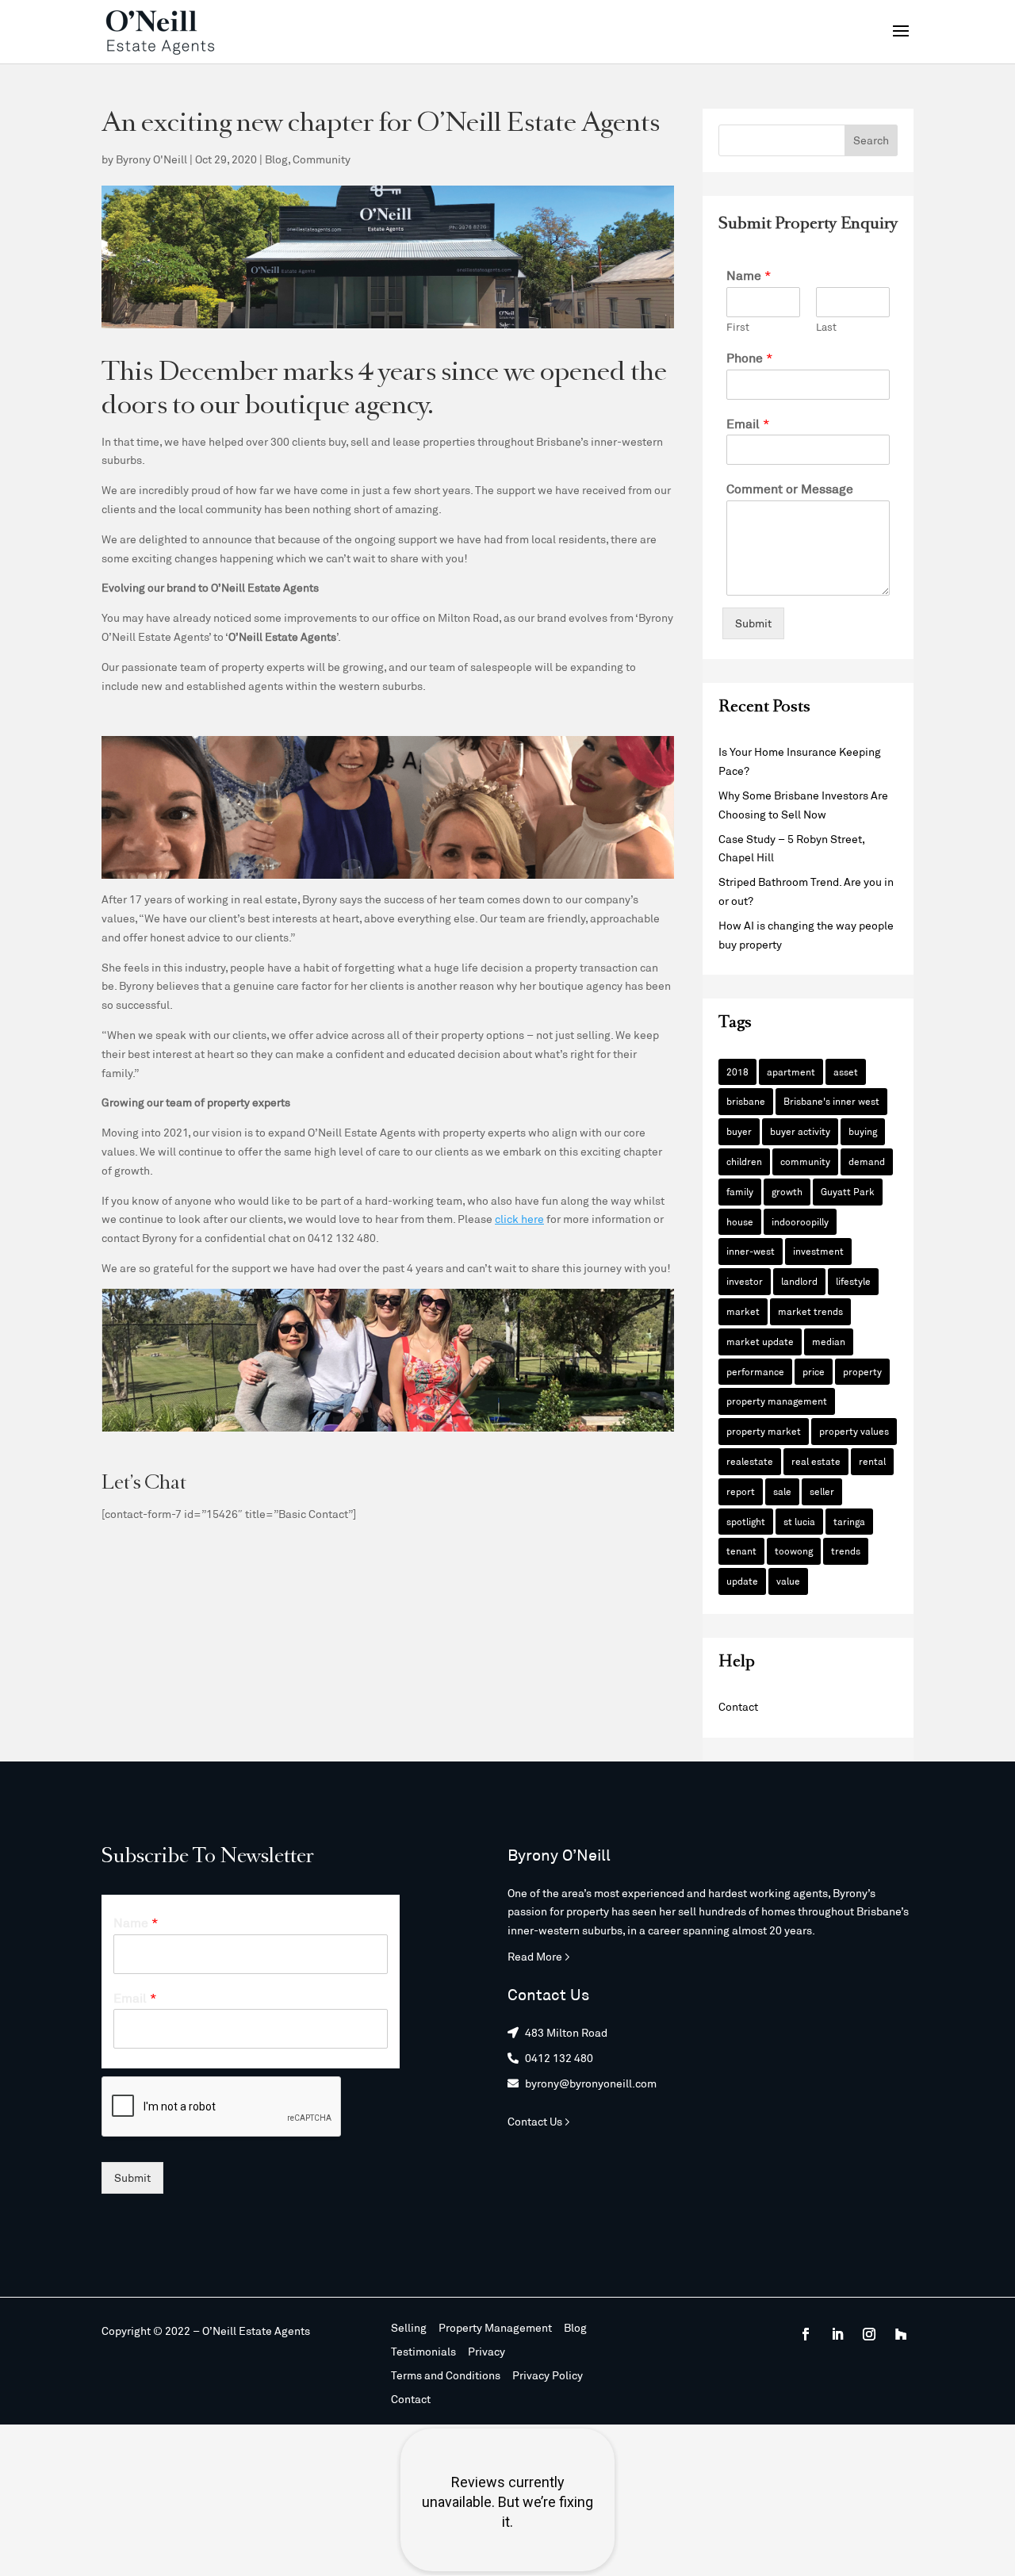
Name (749, 275)
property (862, 1371)
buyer (739, 1131)
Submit (753, 623)
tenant (741, 1551)
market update (760, 1341)
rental (872, 1461)
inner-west (751, 1251)
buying (863, 1131)
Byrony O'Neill (151, 159)
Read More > (539, 1956)
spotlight (746, 1521)
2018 (737, 1071)
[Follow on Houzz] (901, 2334)
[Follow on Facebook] (806, 2334)
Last (826, 327)
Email (748, 423)
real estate (816, 1461)
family (740, 1191)
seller (822, 1491)
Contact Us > (539, 2121)
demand (867, 1161)
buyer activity (800, 1131)
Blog (276, 159)
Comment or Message (790, 488)
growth (787, 1191)
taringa (849, 1521)
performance (755, 1371)
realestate (750, 1461)
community (805, 1161)
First (738, 327)
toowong (794, 1551)
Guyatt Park (848, 1191)
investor (745, 1281)
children (744, 1161)
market (743, 1311)
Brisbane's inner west (831, 1101)
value (788, 1581)
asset (846, 1071)
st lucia (799, 1521)
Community (322, 159)
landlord (799, 1281)
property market (764, 1431)
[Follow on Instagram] (869, 2334)
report (741, 1491)
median (829, 1341)
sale (782, 1491)
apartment (791, 1071)
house (740, 1221)
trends (846, 1551)
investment (818, 1251)
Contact (738, 1706)
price (814, 1371)
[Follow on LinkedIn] (837, 2334)
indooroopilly (800, 1221)
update (742, 1581)
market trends (810, 1311)
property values (854, 1431)
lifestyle (853, 1281)
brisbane (746, 1101)
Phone (750, 357)
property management (777, 1401)
